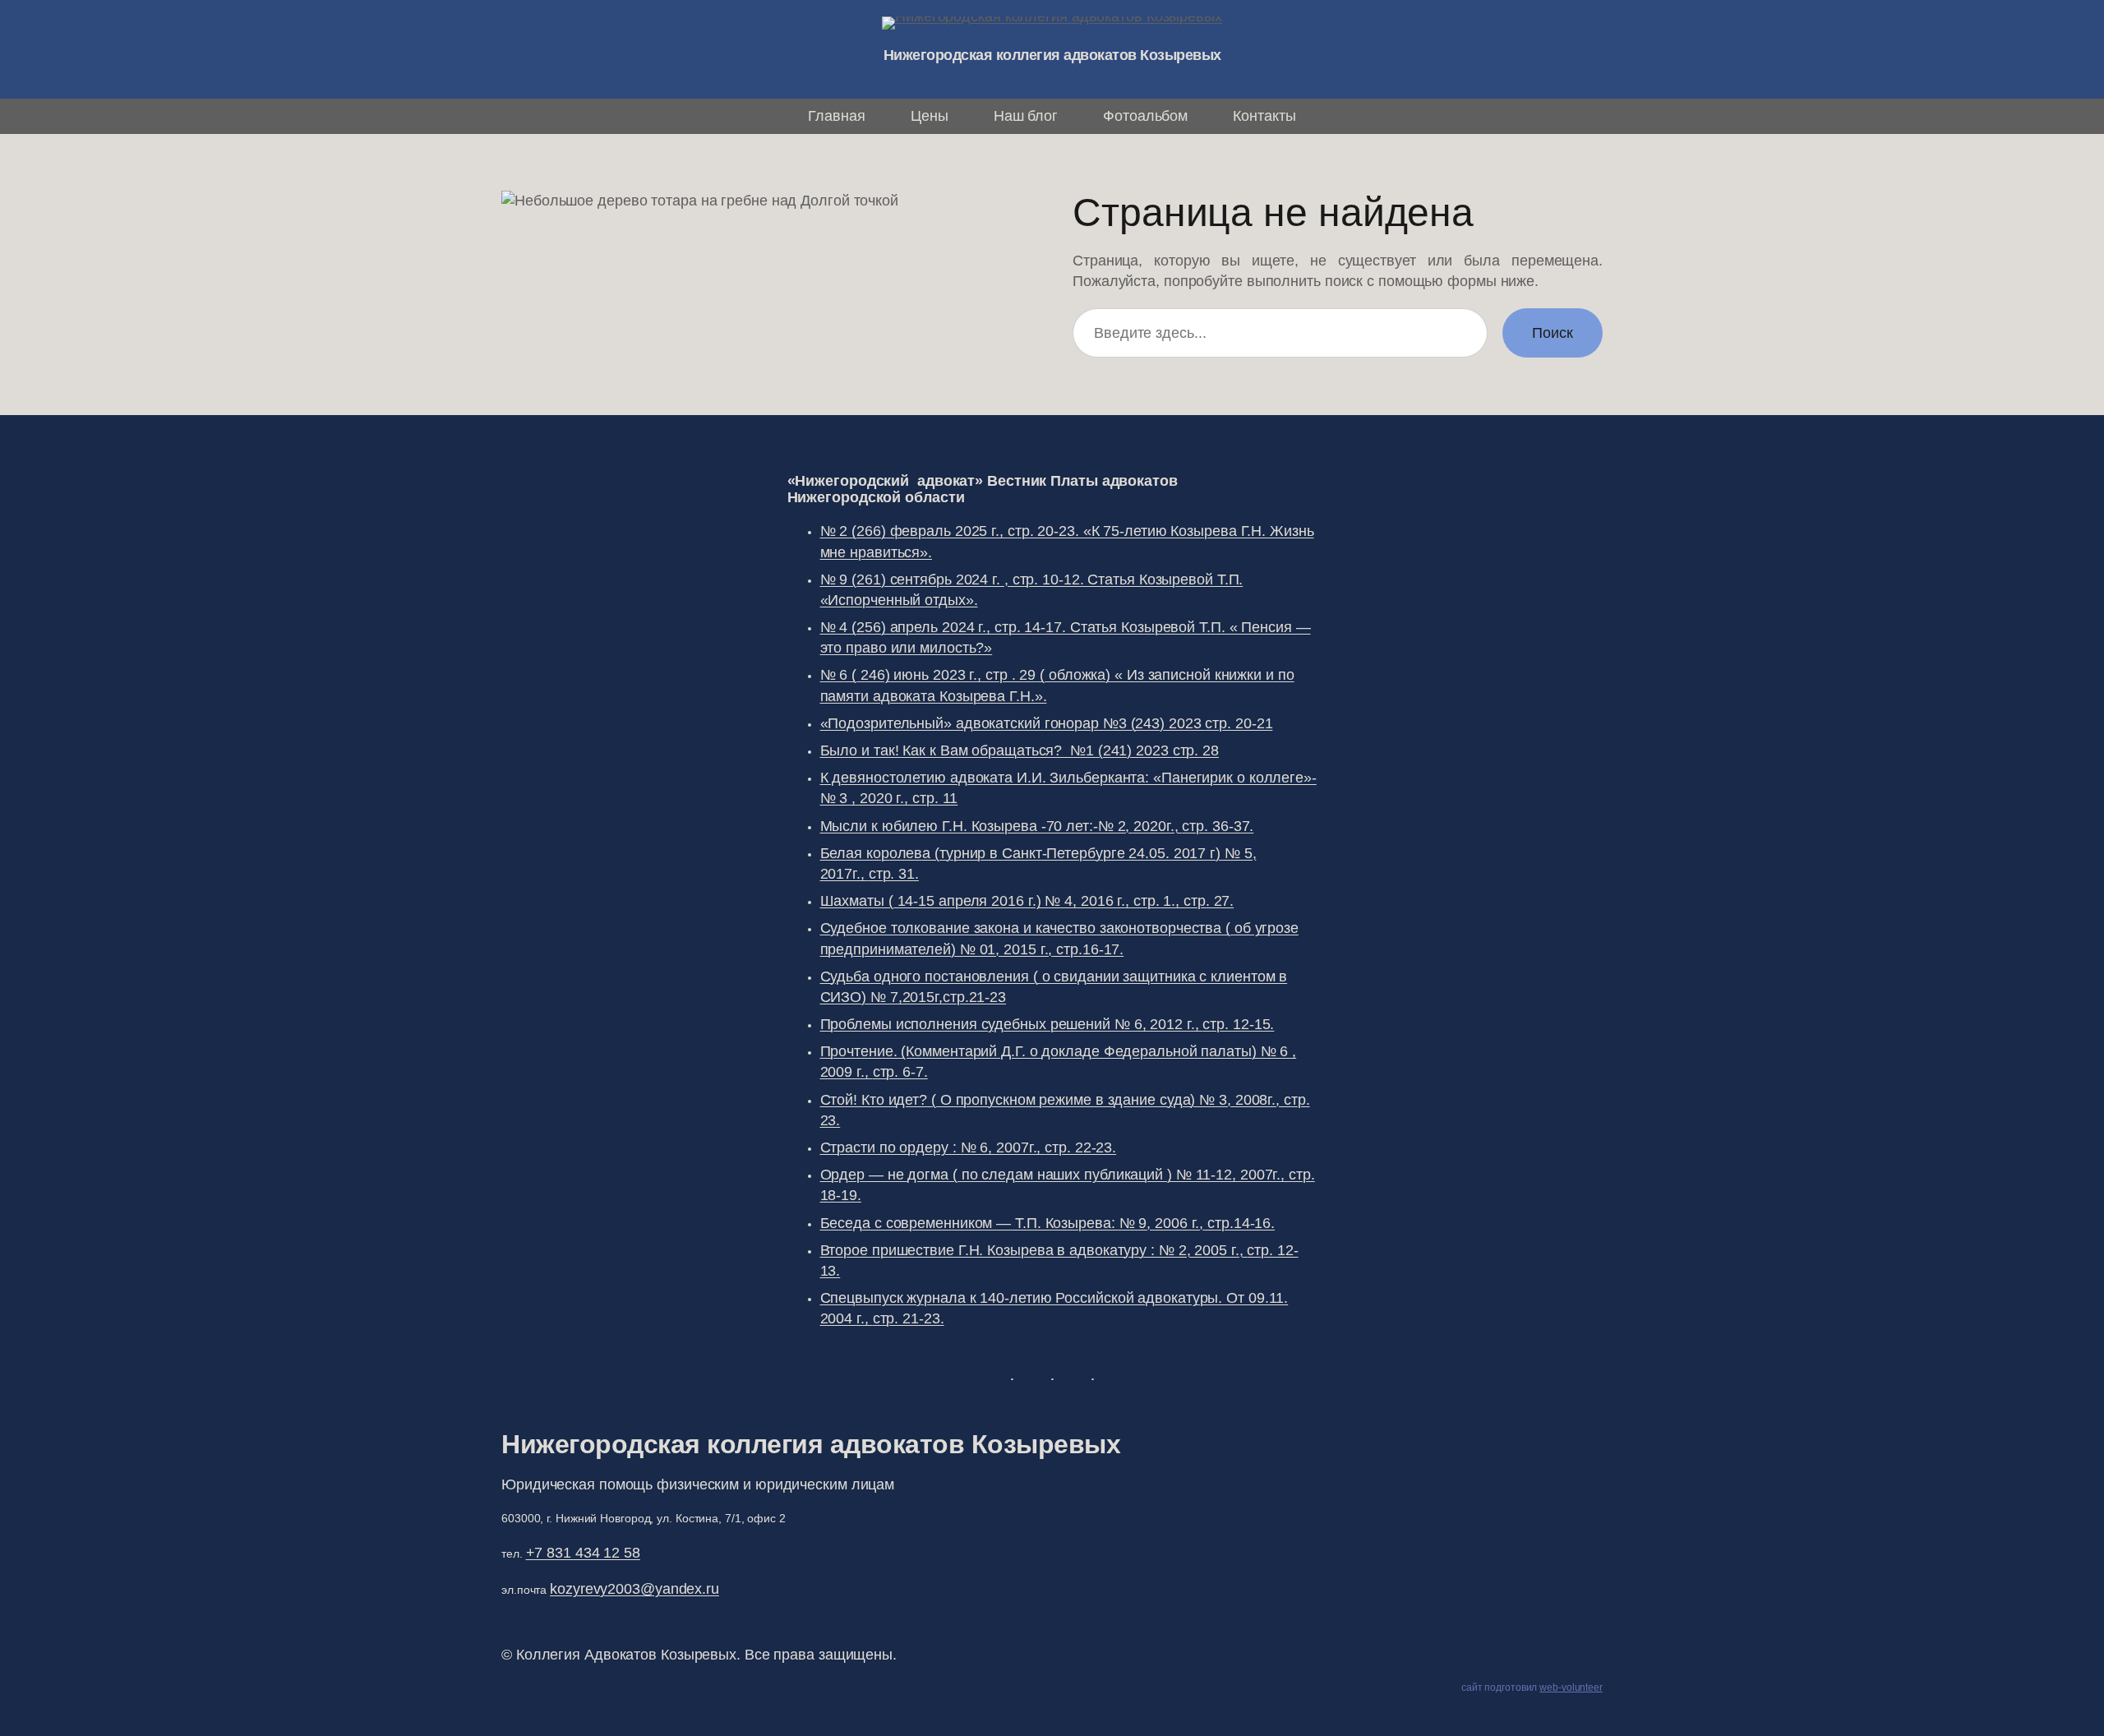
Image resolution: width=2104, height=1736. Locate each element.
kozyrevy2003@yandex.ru (634, 1589)
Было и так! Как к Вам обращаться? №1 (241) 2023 (1020, 750)
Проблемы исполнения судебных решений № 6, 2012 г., (1047, 1024)
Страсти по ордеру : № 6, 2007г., (969, 1147)
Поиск (1553, 333)
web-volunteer (1571, 1688)
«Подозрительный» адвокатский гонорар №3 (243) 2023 (1047, 723)
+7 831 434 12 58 (583, 1553)
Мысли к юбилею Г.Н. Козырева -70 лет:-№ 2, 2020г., (1037, 826)
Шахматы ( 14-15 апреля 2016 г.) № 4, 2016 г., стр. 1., (1027, 901)
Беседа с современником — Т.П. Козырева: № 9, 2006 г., (1048, 1223)
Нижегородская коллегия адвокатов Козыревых (1052, 55)
